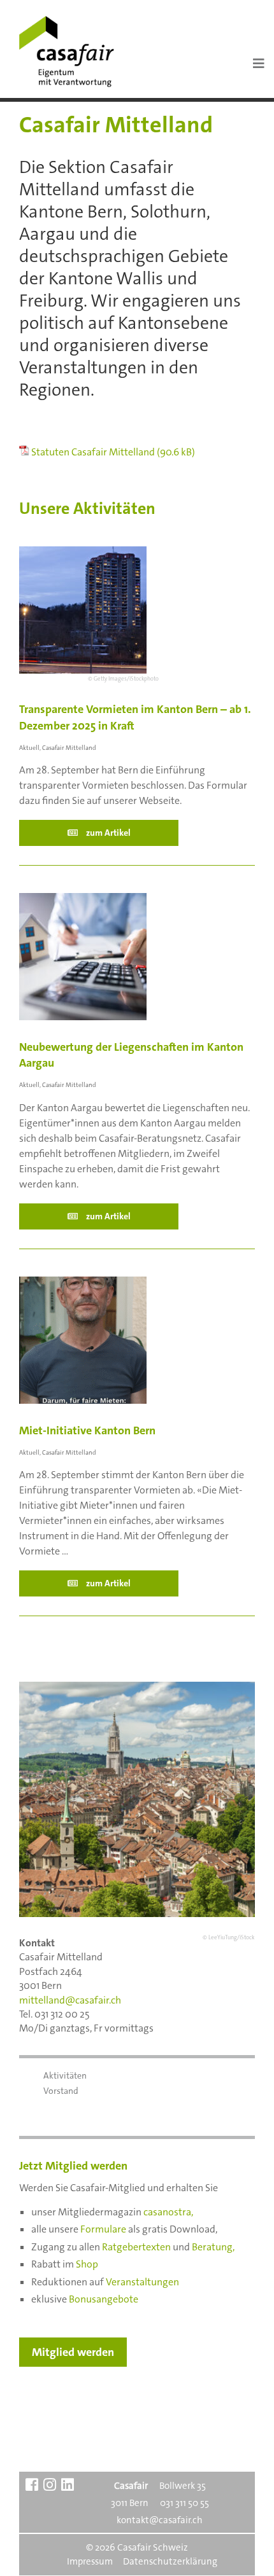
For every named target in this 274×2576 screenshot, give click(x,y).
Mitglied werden (73, 2352)
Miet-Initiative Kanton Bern (87, 1430)
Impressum (90, 2561)
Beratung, (213, 2247)
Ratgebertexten (136, 2247)
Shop (87, 2264)
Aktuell (29, 748)
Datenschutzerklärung (170, 2561)
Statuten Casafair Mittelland (93, 452)
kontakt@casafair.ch (160, 2520)
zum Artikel (107, 833)
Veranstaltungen (142, 2282)
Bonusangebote (104, 2299)
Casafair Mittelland (69, 748)
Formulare (103, 2229)
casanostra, (168, 2212)
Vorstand (61, 2091)
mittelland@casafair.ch (70, 2000)
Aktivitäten (65, 2075)
